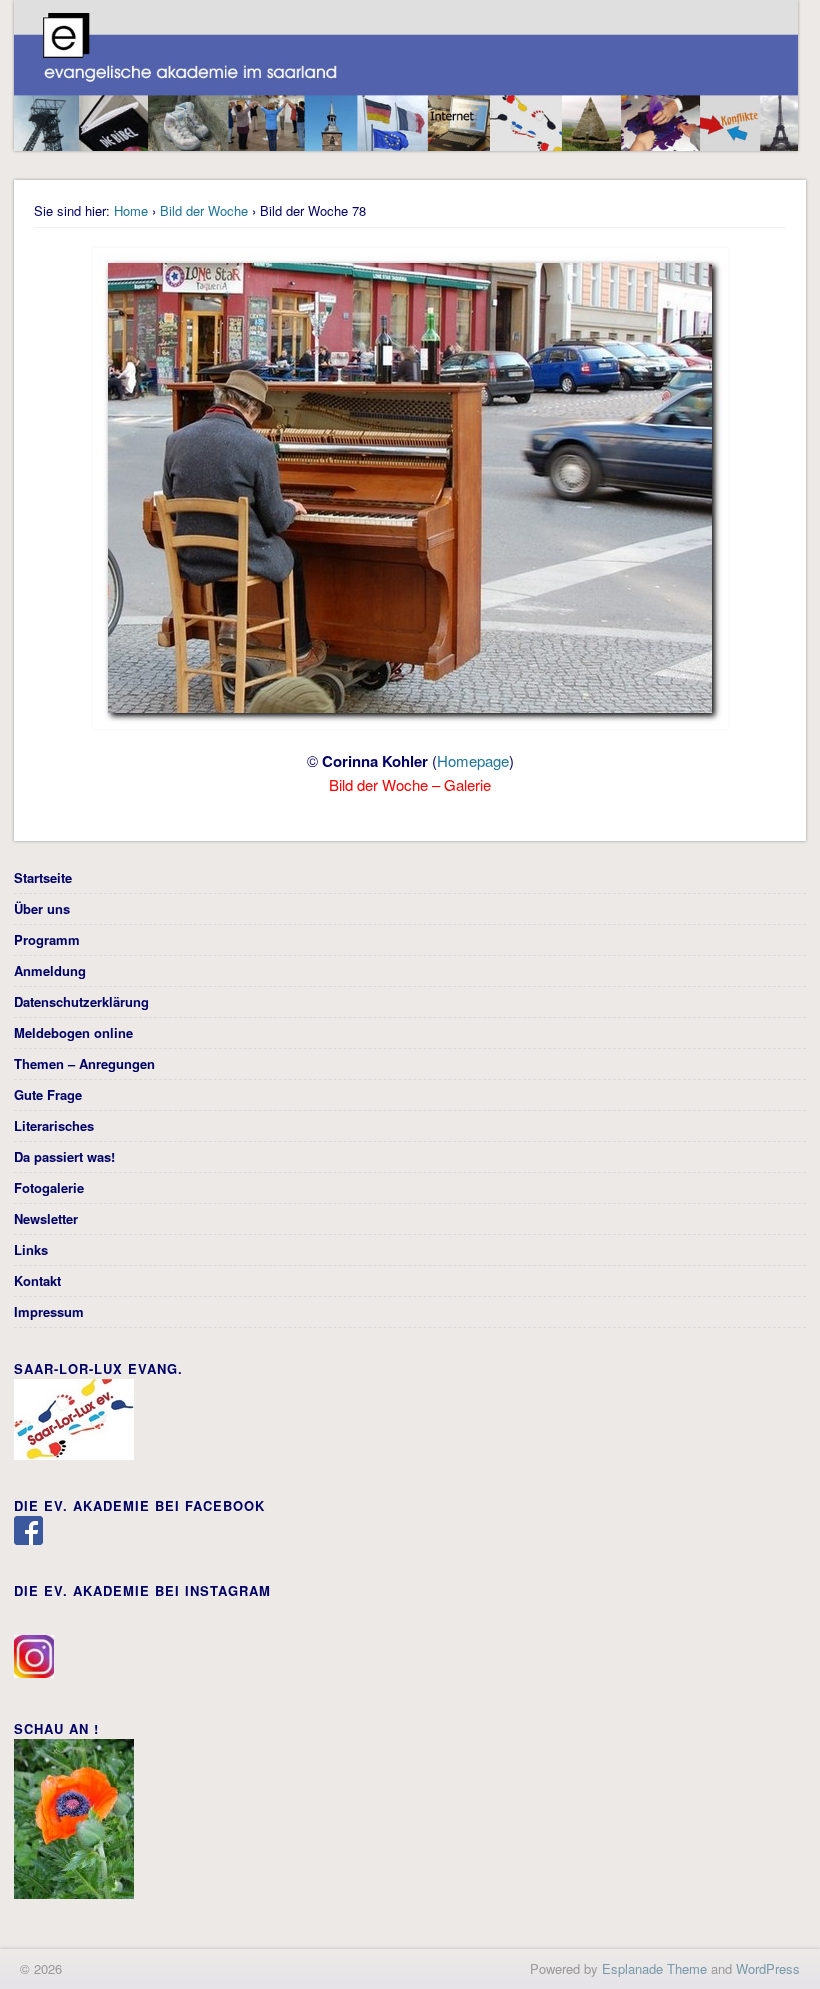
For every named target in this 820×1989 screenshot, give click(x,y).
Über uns (42, 908)
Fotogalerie (49, 1187)
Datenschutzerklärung (81, 1001)
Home (131, 210)
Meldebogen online (73, 1032)
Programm (47, 939)
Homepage (473, 760)
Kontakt (37, 1280)
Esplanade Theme (654, 1968)
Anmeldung (50, 970)
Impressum (49, 1311)
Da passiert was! (64, 1156)
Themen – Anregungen (84, 1063)
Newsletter (46, 1218)
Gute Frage (48, 1094)
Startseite (43, 877)
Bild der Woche (204, 210)
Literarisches (54, 1125)
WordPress (768, 1968)
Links (31, 1249)
